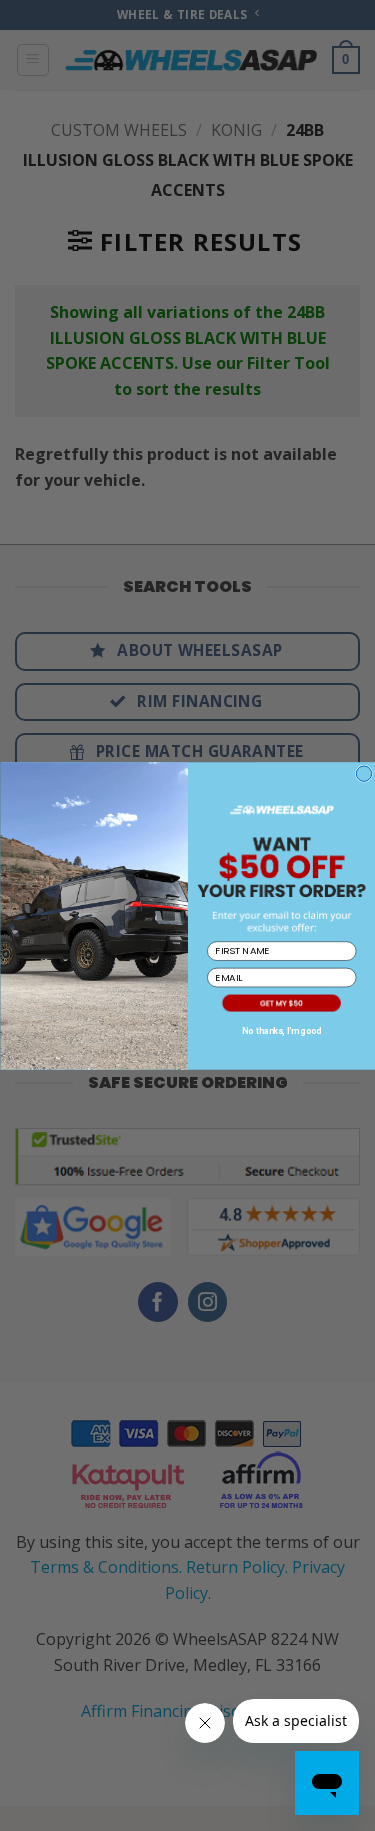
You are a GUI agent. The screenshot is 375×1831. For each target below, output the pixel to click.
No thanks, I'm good (281, 1030)
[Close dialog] (363, 773)
